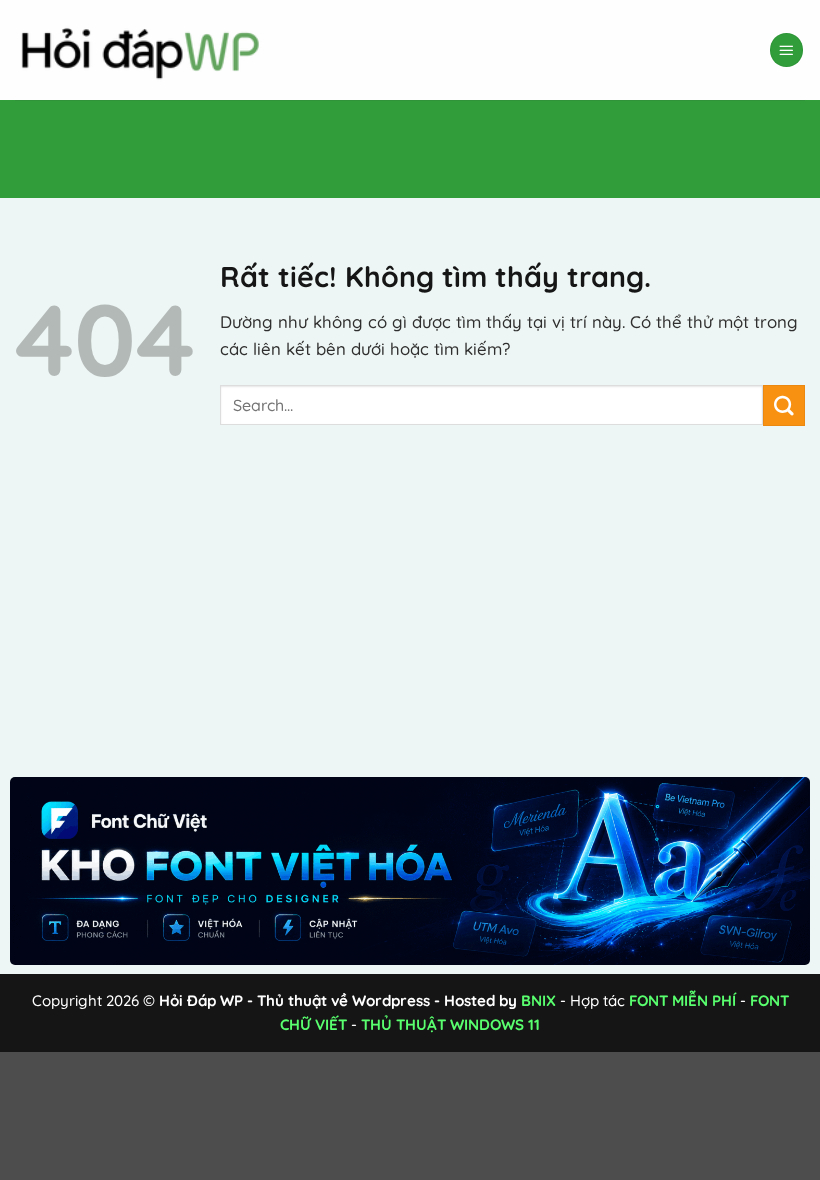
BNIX (538, 1000)
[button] (787, 50)
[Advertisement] (364, 145)
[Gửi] (784, 405)
